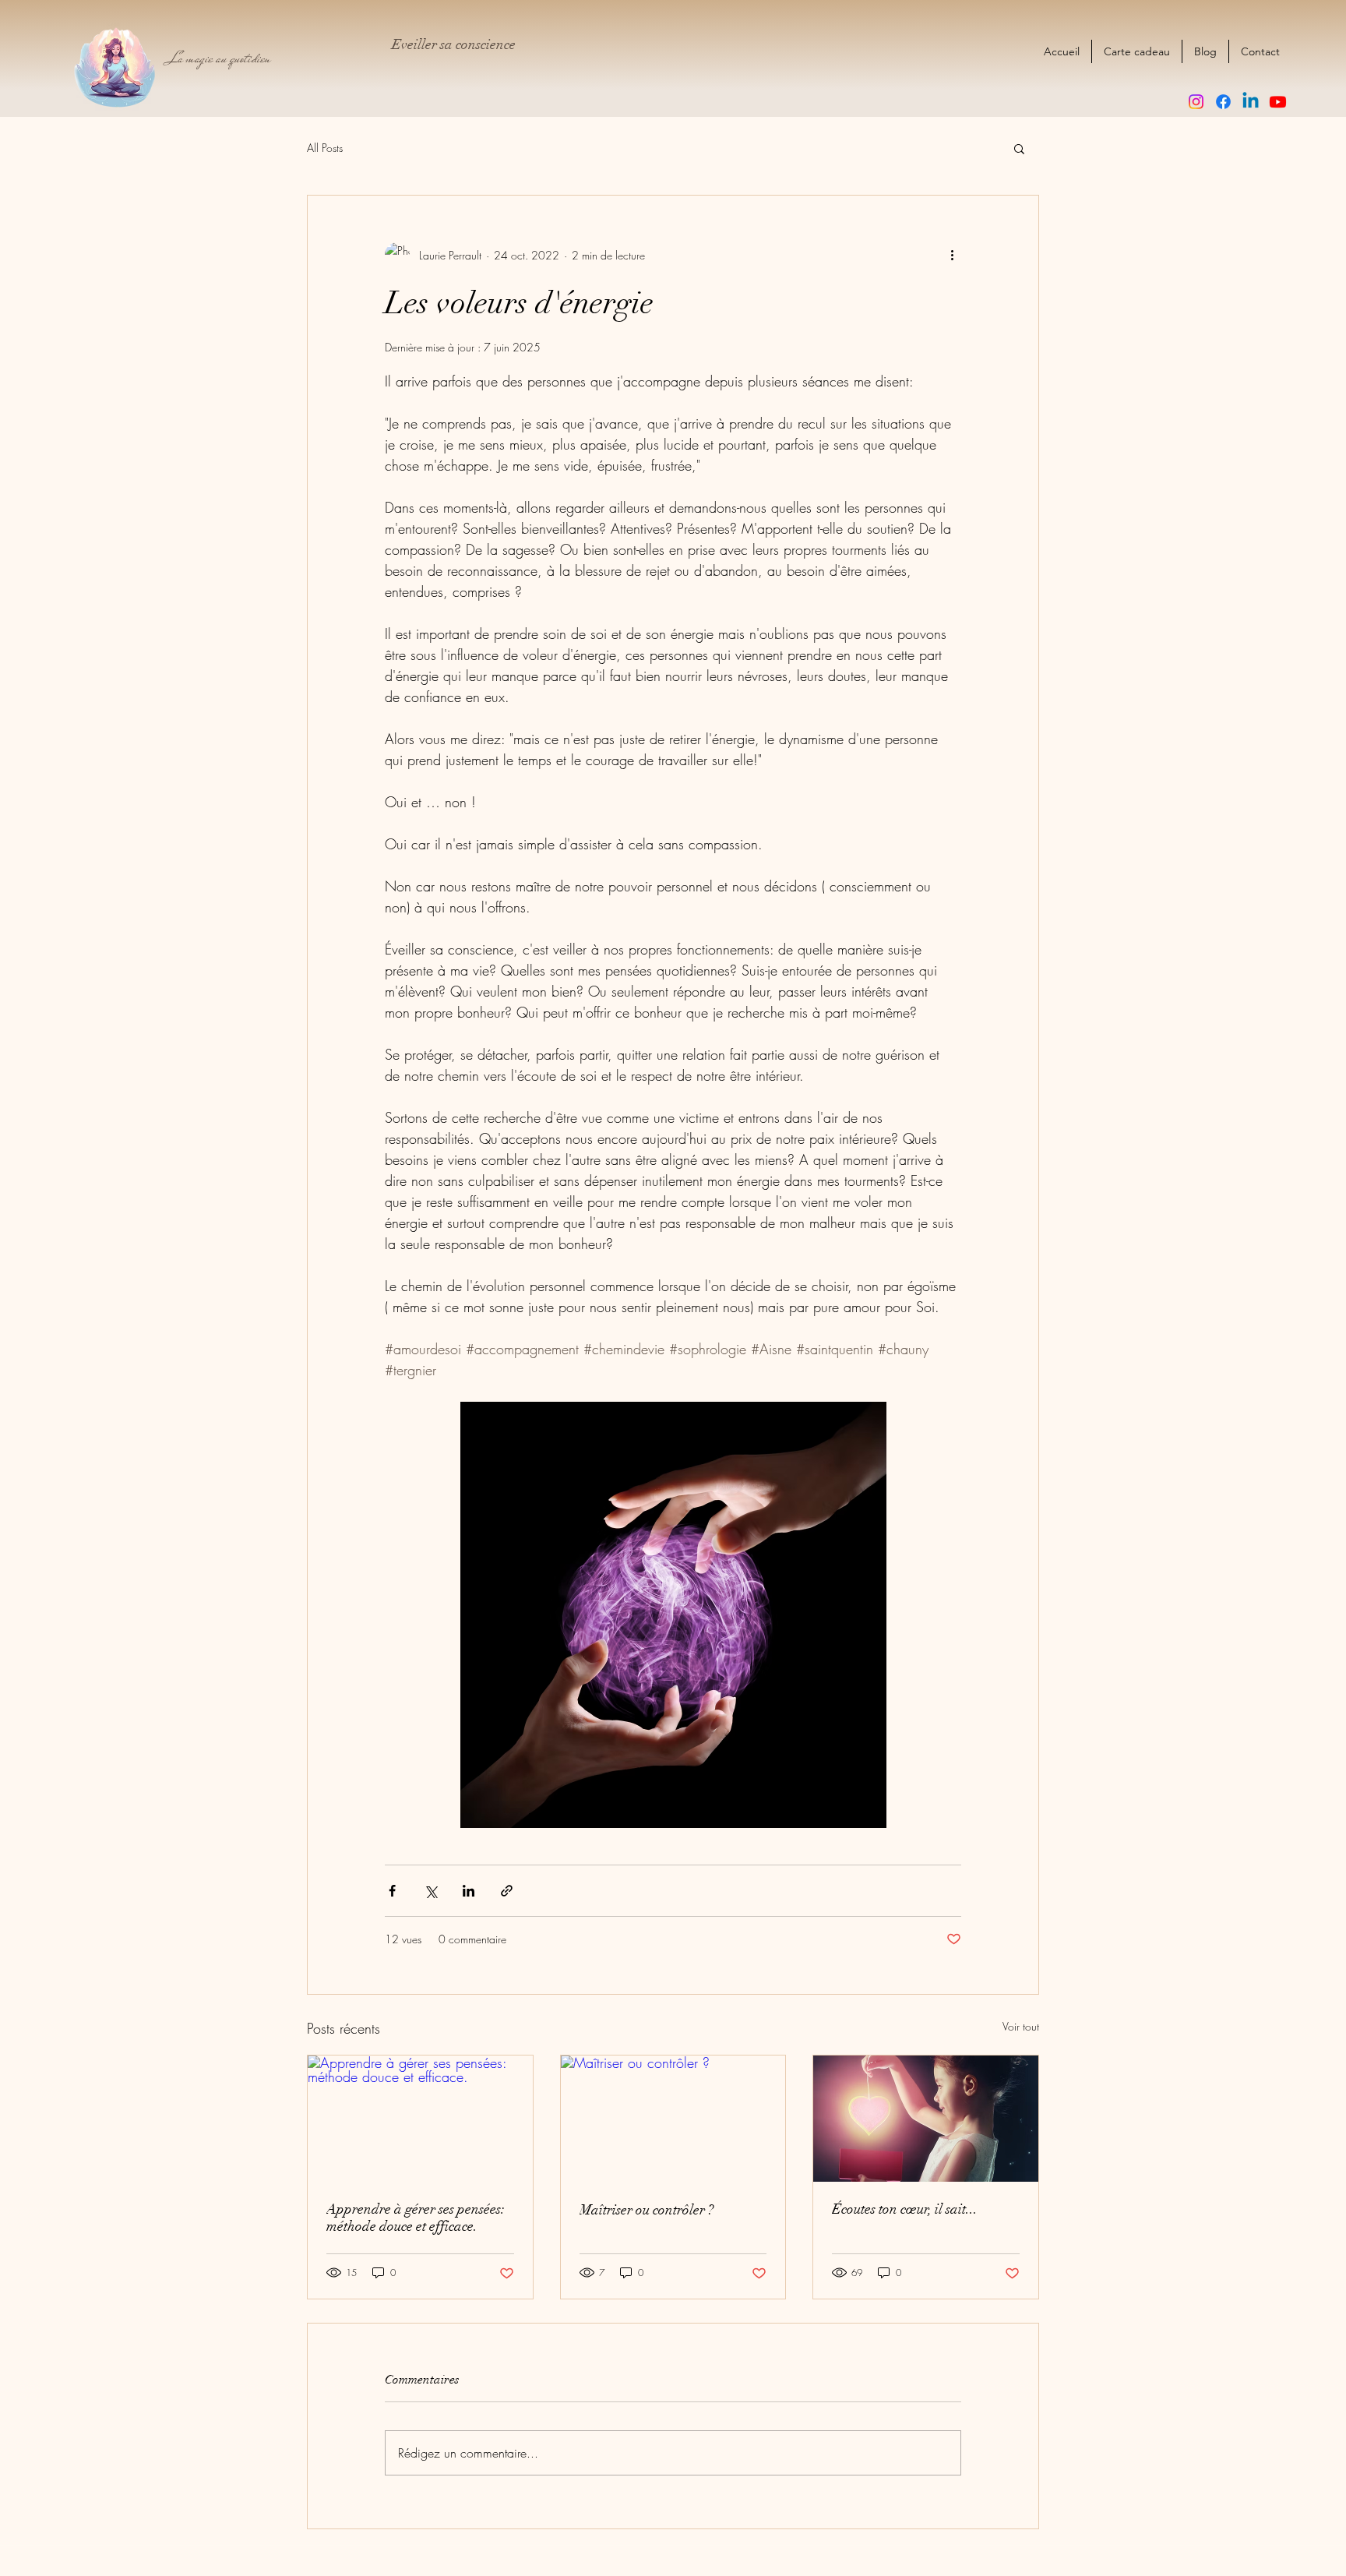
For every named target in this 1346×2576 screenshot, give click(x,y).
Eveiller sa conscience (454, 44)
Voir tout (1021, 2026)
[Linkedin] (1251, 102)
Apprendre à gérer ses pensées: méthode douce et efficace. (416, 2218)
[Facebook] (1223, 102)
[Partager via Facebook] (392, 1891)
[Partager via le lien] (507, 1891)
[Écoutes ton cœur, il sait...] (926, 2119)
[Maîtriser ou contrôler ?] (673, 2119)
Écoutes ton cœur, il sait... (905, 2209)
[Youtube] (1278, 102)
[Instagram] (1196, 102)
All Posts (325, 148)
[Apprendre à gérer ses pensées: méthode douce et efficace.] (420, 2119)
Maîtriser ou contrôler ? (647, 2210)
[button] (1019, 148)
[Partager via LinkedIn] (469, 1891)
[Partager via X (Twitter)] (430, 1891)
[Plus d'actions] (952, 255)
